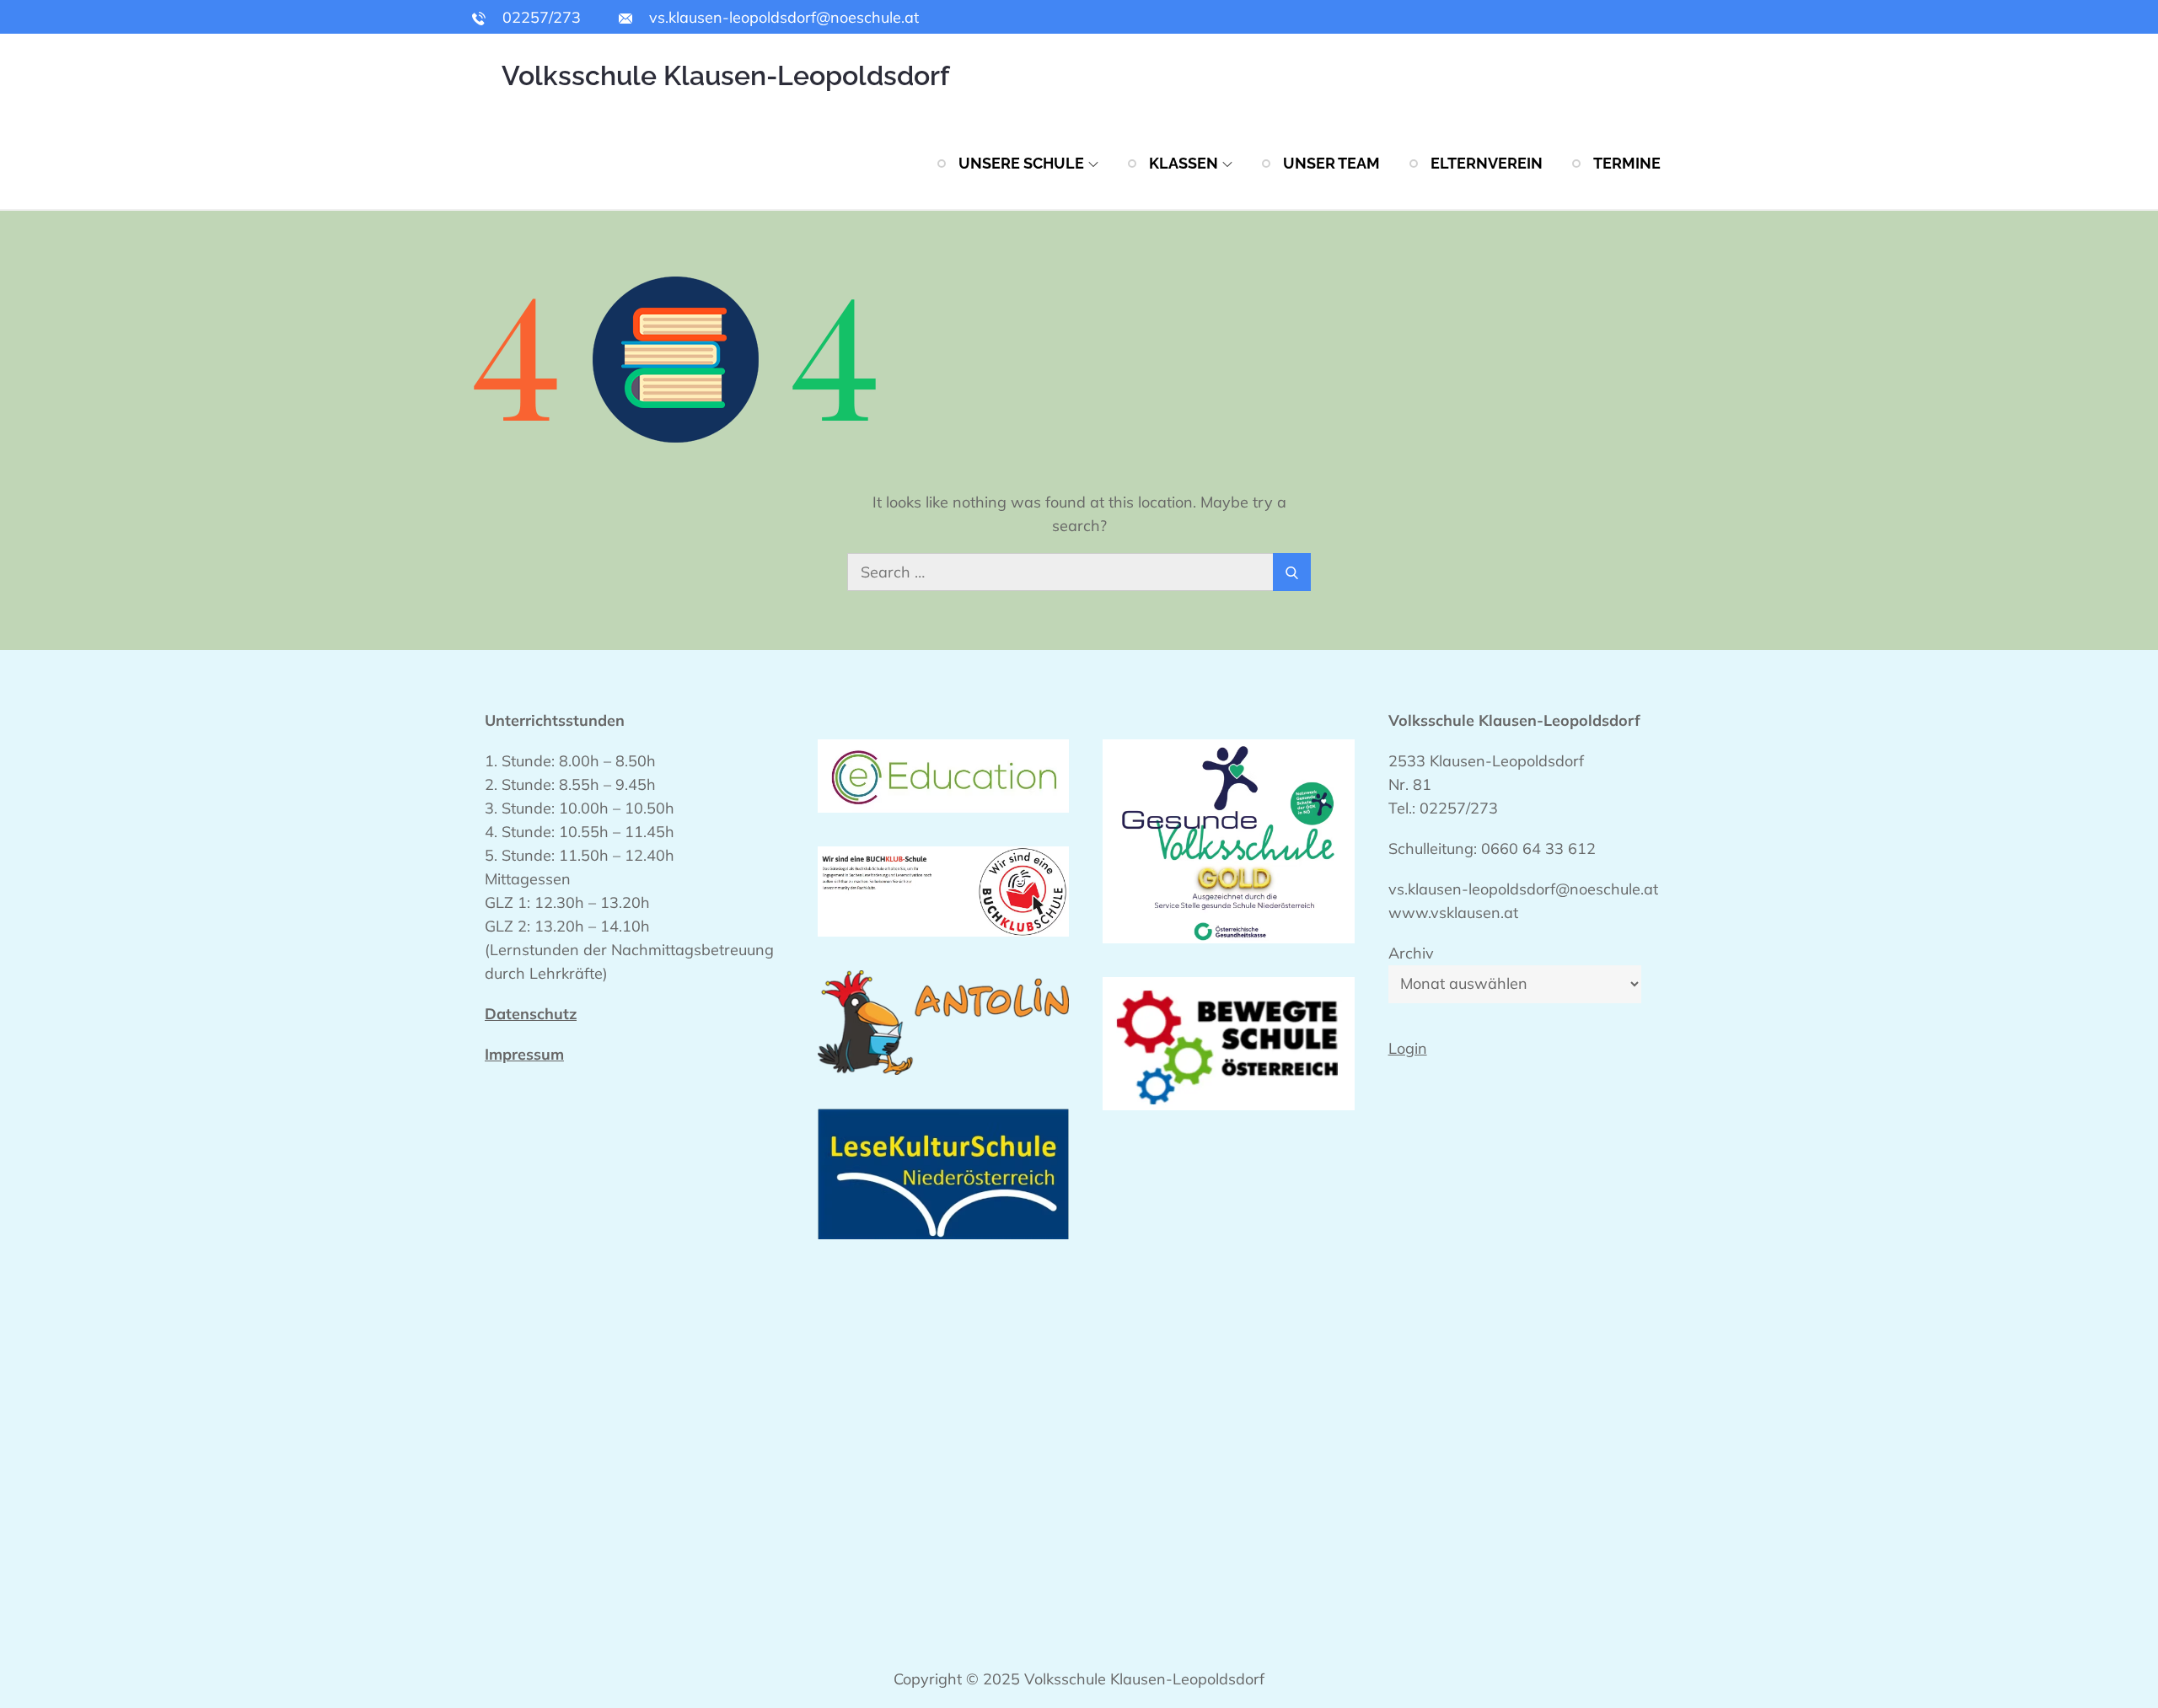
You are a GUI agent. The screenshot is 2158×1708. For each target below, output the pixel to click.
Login (1408, 1048)
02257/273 (539, 17)
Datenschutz (531, 1014)
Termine (1627, 163)
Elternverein (1487, 163)
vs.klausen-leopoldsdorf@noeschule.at (782, 17)
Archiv (1411, 953)
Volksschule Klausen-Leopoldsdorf (725, 75)
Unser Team (1331, 163)
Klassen (1184, 163)
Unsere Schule (1021, 163)
